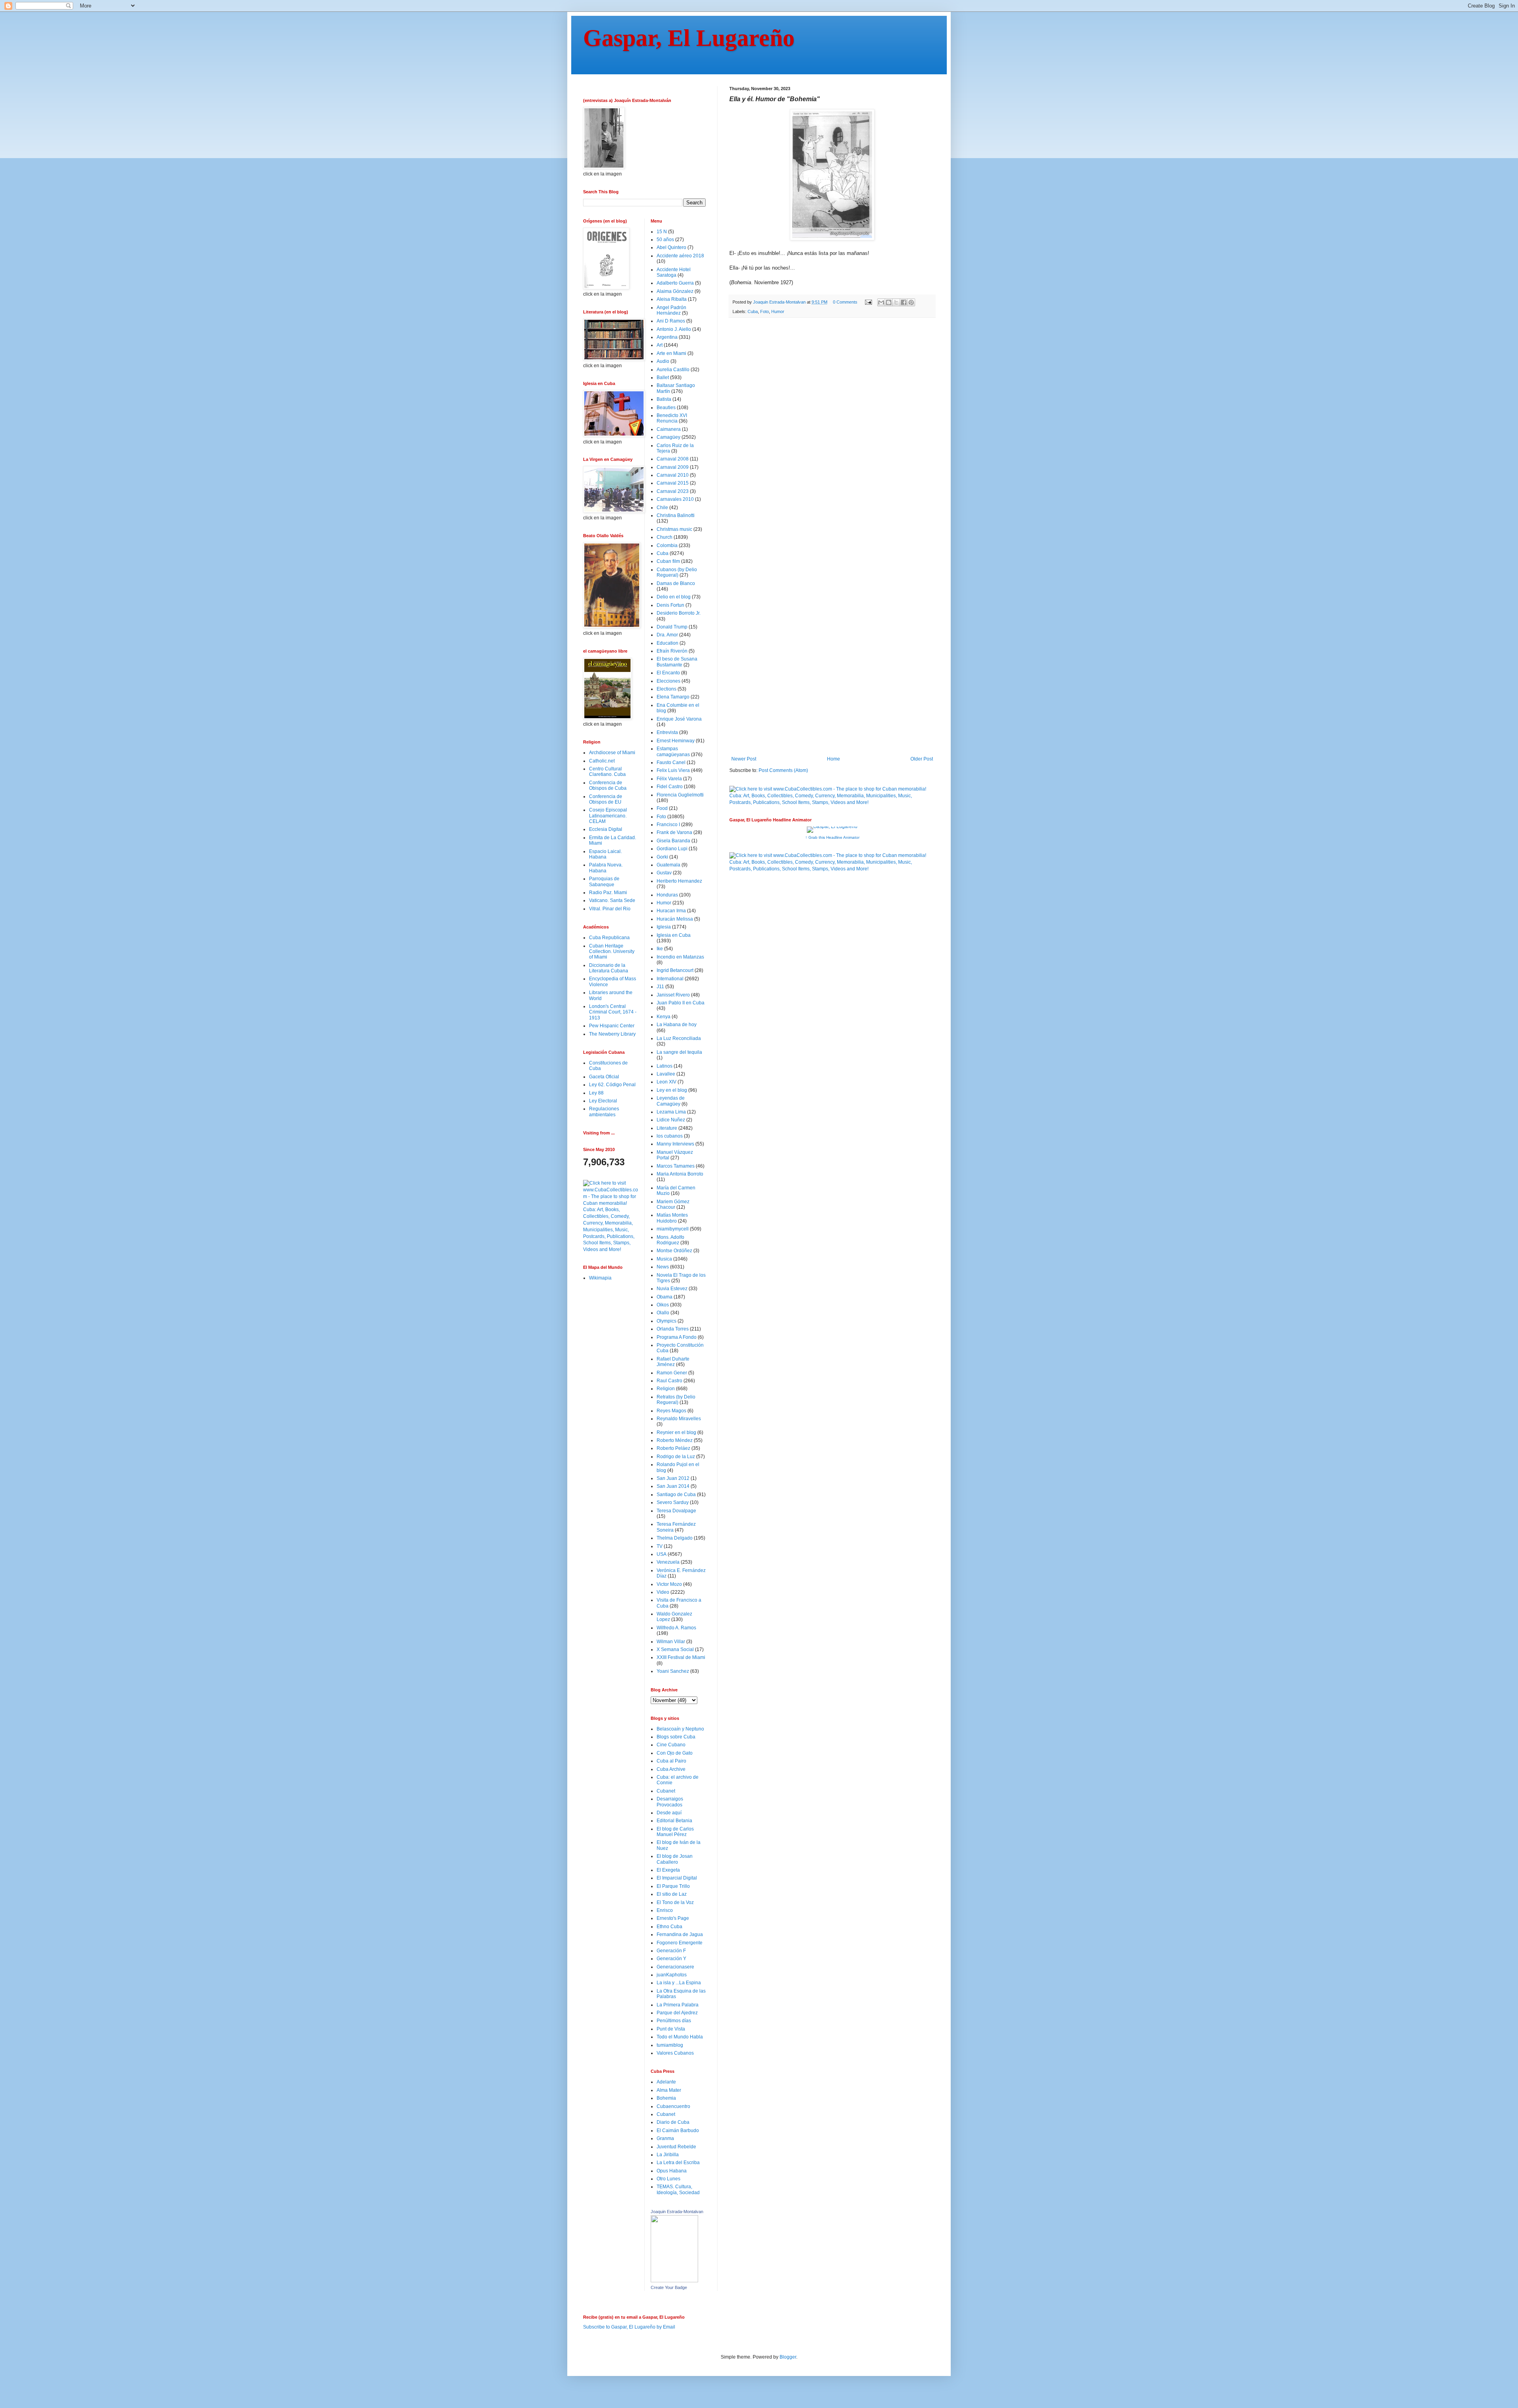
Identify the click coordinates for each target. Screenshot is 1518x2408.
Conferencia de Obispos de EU (606, 799)
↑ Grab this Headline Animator (832, 837)
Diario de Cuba (673, 2122)
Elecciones (668, 681)
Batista (664, 399)
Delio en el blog (674, 597)
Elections (666, 689)
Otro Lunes (668, 2179)
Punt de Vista (671, 2029)
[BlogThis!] (889, 302)
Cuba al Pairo (671, 1761)
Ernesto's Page (673, 1918)
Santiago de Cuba (676, 1495)
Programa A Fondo (677, 1337)
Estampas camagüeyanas (673, 751)
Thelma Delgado (675, 1538)
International (670, 979)
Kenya (664, 1017)
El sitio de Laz (672, 1894)
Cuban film (668, 561)
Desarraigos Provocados (670, 1802)
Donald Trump (672, 627)
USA (662, 1554)
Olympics (666, 1321)
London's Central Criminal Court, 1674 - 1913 (613, 1012)
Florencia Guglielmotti (680, 795)
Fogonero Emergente (680, 1943)
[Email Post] (868, 302)
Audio (663, 361)
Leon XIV (666, 1082)
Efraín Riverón (672, 651)
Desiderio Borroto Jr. (679, 613)
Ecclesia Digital (606, 829)
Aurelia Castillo (673, 370)
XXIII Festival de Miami (681, 1657)
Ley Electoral (603, 1101)
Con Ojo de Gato (675, 1753)
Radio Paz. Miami (608, 893)
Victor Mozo (669, 1584)
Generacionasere (675, 1967)
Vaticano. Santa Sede (612, 900)
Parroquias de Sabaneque (604, 881)
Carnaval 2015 (673, 483)
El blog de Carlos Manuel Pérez (675, 1832)
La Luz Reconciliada (679, 1038)
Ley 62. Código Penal (612, 1085)
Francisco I (668, 825)
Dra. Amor (667, 635)
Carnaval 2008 (673, 459)
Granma (665, 2138)
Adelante (666, 2082)
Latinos (665, 1066)
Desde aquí (669, 1813)
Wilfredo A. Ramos (676, 1628)
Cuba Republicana (609, 938)
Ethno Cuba (669, 1927)
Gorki (662, 857)
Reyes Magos (671, 1411)
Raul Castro (669, 1381)
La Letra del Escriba (678, 2163)
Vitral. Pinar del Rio (610, 909)
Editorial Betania (674, 1821)
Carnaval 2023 (673, 491)
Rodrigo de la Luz (676, 1457)
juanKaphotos (672, 1975)
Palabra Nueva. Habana (606, 868)
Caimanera (669, 429)
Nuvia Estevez (672, 1289)
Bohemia (666, 2098)
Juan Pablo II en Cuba (681, 1003)
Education (667, 643)
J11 (660, 987)
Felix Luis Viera (673, 770)
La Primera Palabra (678, 2005)
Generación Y (671, 1959)
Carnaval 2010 (673, 475)
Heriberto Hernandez (679, 881)
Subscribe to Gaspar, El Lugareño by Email (629, 2327)
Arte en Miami (671, 353)
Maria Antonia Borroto (680, 1174)
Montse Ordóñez (674, 1251)
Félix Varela (669, 779)
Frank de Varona (674, 832)
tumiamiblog (670, 2045)
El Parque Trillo (673, 1886)
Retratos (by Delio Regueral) (676, 1400)
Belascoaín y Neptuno (680, 1729)
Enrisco (665, 1910)
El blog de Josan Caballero (675, 1859)
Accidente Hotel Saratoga (674, 272)
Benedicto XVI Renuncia (672, 418)
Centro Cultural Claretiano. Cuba (607, 772)
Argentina (667, 337)
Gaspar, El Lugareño (689, 38)
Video (663, 1592)
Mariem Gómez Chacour (673, 1204)
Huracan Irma (671, 911)
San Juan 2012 (673, 1478)
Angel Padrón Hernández (671, 310)
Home (834, 759)
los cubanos (670, 1136)
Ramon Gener (672, 1373)
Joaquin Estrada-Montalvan (677, 2212)
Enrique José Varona (679, 719)
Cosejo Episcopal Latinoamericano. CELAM (608, 816)
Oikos (663, 1305)
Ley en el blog (672, 1090)
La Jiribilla (668, 2155)
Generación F (671, 1951)
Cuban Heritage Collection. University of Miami (612, 952)
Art (660, 345)
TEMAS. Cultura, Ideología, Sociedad (678, 2189)
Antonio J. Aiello (674, 329)
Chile (662, 508)
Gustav (664, 873)
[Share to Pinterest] (911, 302)
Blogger (788, 2357)
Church (665, 537)
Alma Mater (669, 2090)
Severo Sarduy (673, 1502)
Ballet (663, 377)
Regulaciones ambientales (604, 1112)
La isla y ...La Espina (679, 1983)
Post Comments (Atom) (783, 770)
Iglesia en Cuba (674, 935)
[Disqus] (832, 433)
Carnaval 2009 (673, 467)
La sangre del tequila (679, 1052)
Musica (664, 1259)
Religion (666, 1389)
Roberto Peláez (673, 1448)
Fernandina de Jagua (680, 1934)
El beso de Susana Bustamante (677, 662)
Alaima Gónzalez (675, 291)
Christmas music (674, 529)
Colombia (667, 545)
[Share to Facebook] (904, 302)
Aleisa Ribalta (672, 299)
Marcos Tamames (676, 1166)
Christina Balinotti (676, 515)
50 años (665, 240)
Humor (778, 311)
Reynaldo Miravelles (679, 1419)
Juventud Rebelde (676, 2147)
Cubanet (666, 1791)
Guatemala (668, 865)
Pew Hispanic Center (612, 1026)
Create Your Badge (669, 2287)
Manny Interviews (675, 1144)
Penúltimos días (674, 2021)
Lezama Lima (671, 1112)
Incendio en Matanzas (680, 957)
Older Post (922, 759)
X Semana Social (675, 1649)
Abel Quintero (671, 247)
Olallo (663, 1313)
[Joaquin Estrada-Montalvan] (674, 2281)
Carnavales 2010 (675, 499)
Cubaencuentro (673, 2106)
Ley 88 (596, 1093)
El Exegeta (668, 1870)
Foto (765, 311)
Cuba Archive (671, 1769)
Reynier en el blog (676, 1432)
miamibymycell (673, 1229)
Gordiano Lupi (672, 849)
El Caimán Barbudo (678, 2131)
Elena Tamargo (673, 697)
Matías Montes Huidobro (672, 1218)
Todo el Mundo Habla (680, 2037)
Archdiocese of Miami (612, 753)
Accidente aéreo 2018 (680, 256)
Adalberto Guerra (675, 283)
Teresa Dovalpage (676, 1511)
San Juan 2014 (673, 1486)
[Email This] (881, 302)
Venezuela (668, 1562)
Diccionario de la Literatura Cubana (609, 968)
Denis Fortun (670, 605)
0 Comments (845, 302)
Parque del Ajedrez (677, 2013)
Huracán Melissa (675, 919)
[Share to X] (896, 302)
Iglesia (664, 927)
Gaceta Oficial (604, 1077)
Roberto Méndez (675, 1440)
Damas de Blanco (676, 583)
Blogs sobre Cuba (676, 1737)
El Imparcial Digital (677, 1878)
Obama (665, 1297)
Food (662, 808)
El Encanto (668, 673)
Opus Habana (672, 2171)
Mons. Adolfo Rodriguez (670, 1240)
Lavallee (666, 1074)
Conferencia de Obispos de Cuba (608, 785)
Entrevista (667, 732)
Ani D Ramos (671, 321)
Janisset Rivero (673, 995)
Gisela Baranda (673, 841)
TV (660, 1546)
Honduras (667, 895)
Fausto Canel (671, 762)
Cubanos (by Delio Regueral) (677, 572)
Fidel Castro (670, 787)
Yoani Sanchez (673, 1671)
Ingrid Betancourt (675, 970)
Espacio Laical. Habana (605, 854)
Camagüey (668, 437)
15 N (662, 232)
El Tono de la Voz (675, 1902)
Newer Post (744, 759)
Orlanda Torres (673, 1329)
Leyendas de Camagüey (671, 1101)
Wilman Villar (671, 1642)
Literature (667, 1128)
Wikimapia (600, 1278)
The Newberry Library (612, 1034)
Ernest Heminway (676, 741)
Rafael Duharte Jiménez (673, 1362)
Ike (660, 949)
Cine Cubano (671, 1745)
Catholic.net (602, 761)
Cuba (753, 311)
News (663, 1267)
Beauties (666, 408)
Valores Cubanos (675, 2053)
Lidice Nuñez (671, 1120)
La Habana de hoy (677, 1025)
